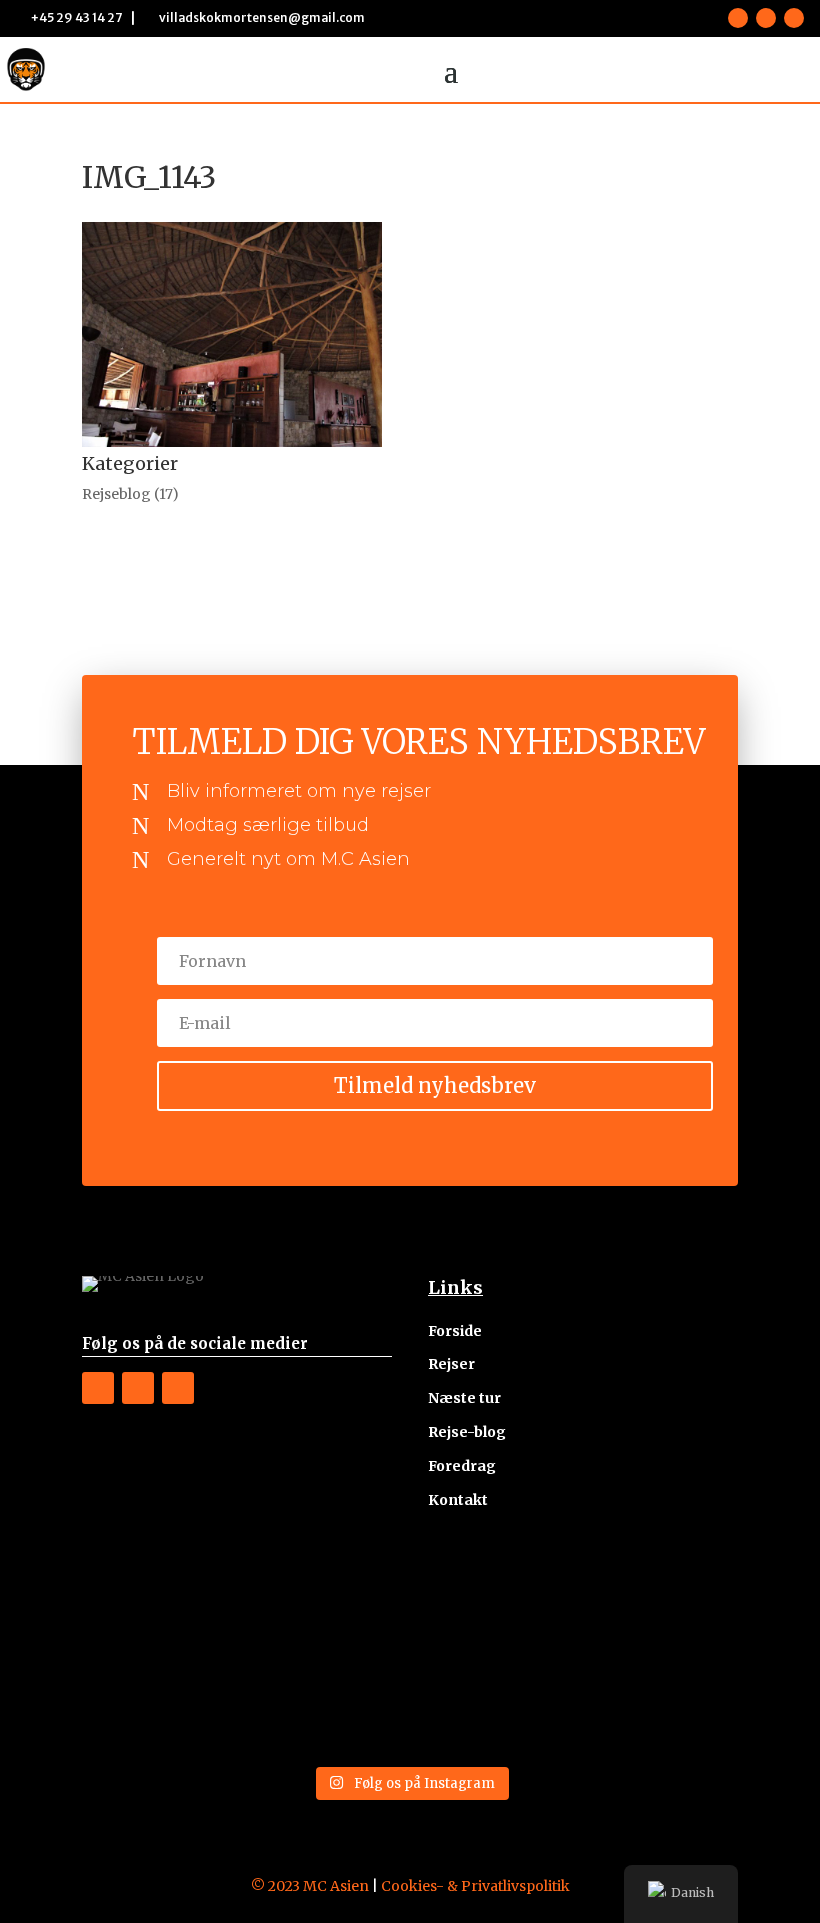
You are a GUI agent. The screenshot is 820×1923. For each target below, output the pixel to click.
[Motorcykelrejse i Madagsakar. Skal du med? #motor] (660, 1706)
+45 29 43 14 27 (76, 17)
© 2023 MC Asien (310, 1886)
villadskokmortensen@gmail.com (262, 17)
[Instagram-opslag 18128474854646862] (660, 1608)
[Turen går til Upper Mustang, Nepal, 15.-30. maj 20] (160, 1608)
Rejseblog (116, 494)
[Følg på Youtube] (794, 18)
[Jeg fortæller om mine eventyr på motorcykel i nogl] (493, 1608)
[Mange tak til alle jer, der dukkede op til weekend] (327, 1706)
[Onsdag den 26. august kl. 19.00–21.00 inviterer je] (327, 1608)
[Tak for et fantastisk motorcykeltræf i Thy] (160, 1706)
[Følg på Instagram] (766, 18)
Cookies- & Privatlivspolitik (475, 1886)
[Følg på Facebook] (738, 18)
